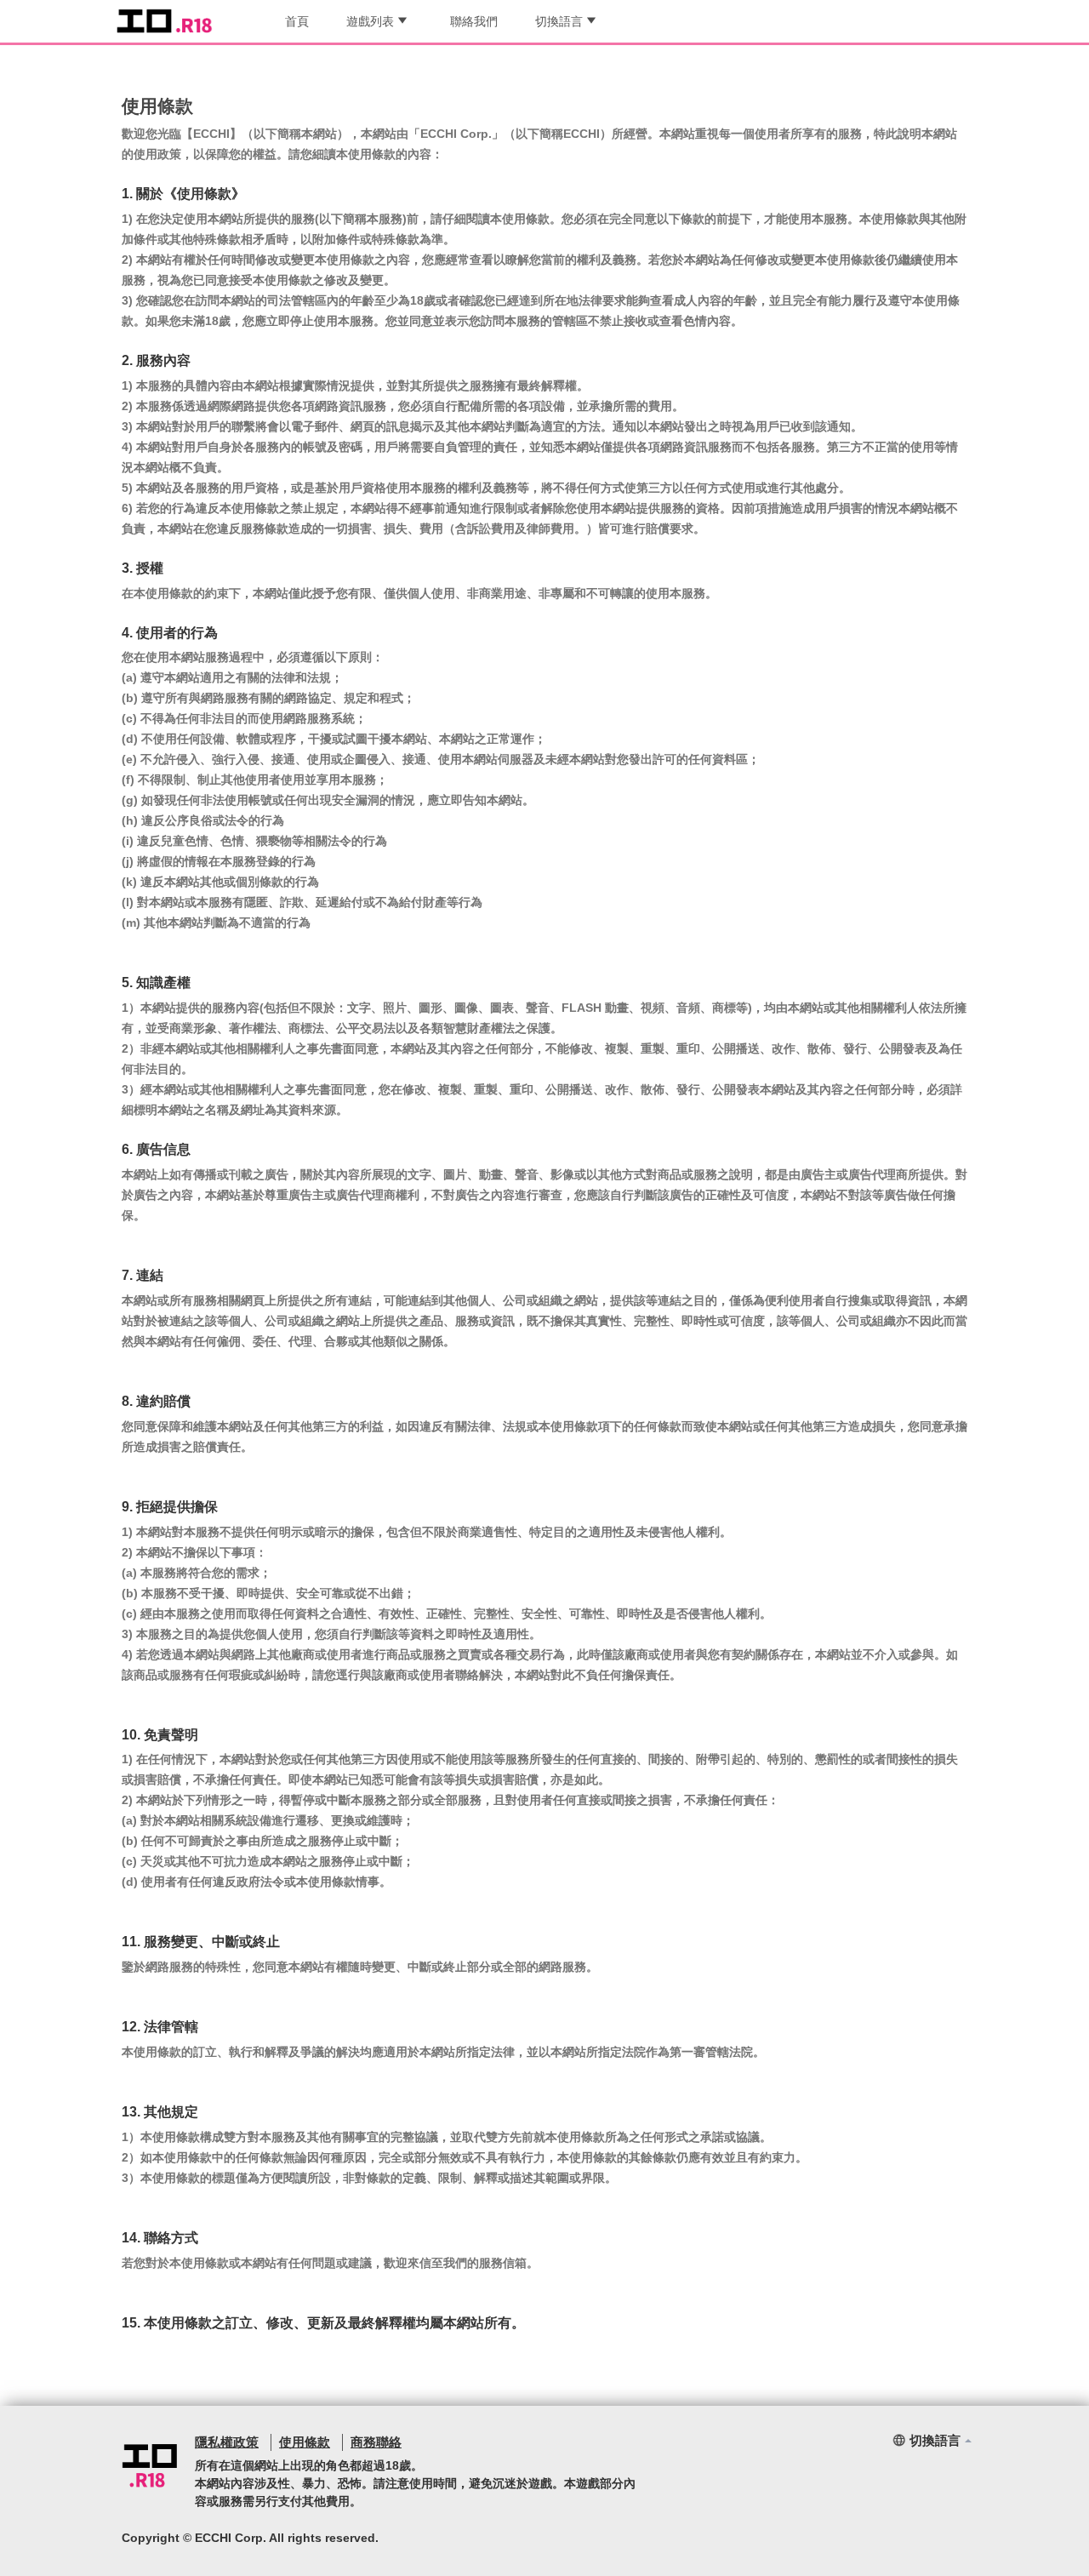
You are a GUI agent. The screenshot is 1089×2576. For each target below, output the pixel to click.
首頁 (297, 21)
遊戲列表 (370, 21)
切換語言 (559, 21)
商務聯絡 (376, 2442)
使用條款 (305, 2442)
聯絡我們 (474, 21)
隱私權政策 (227, 2442)
